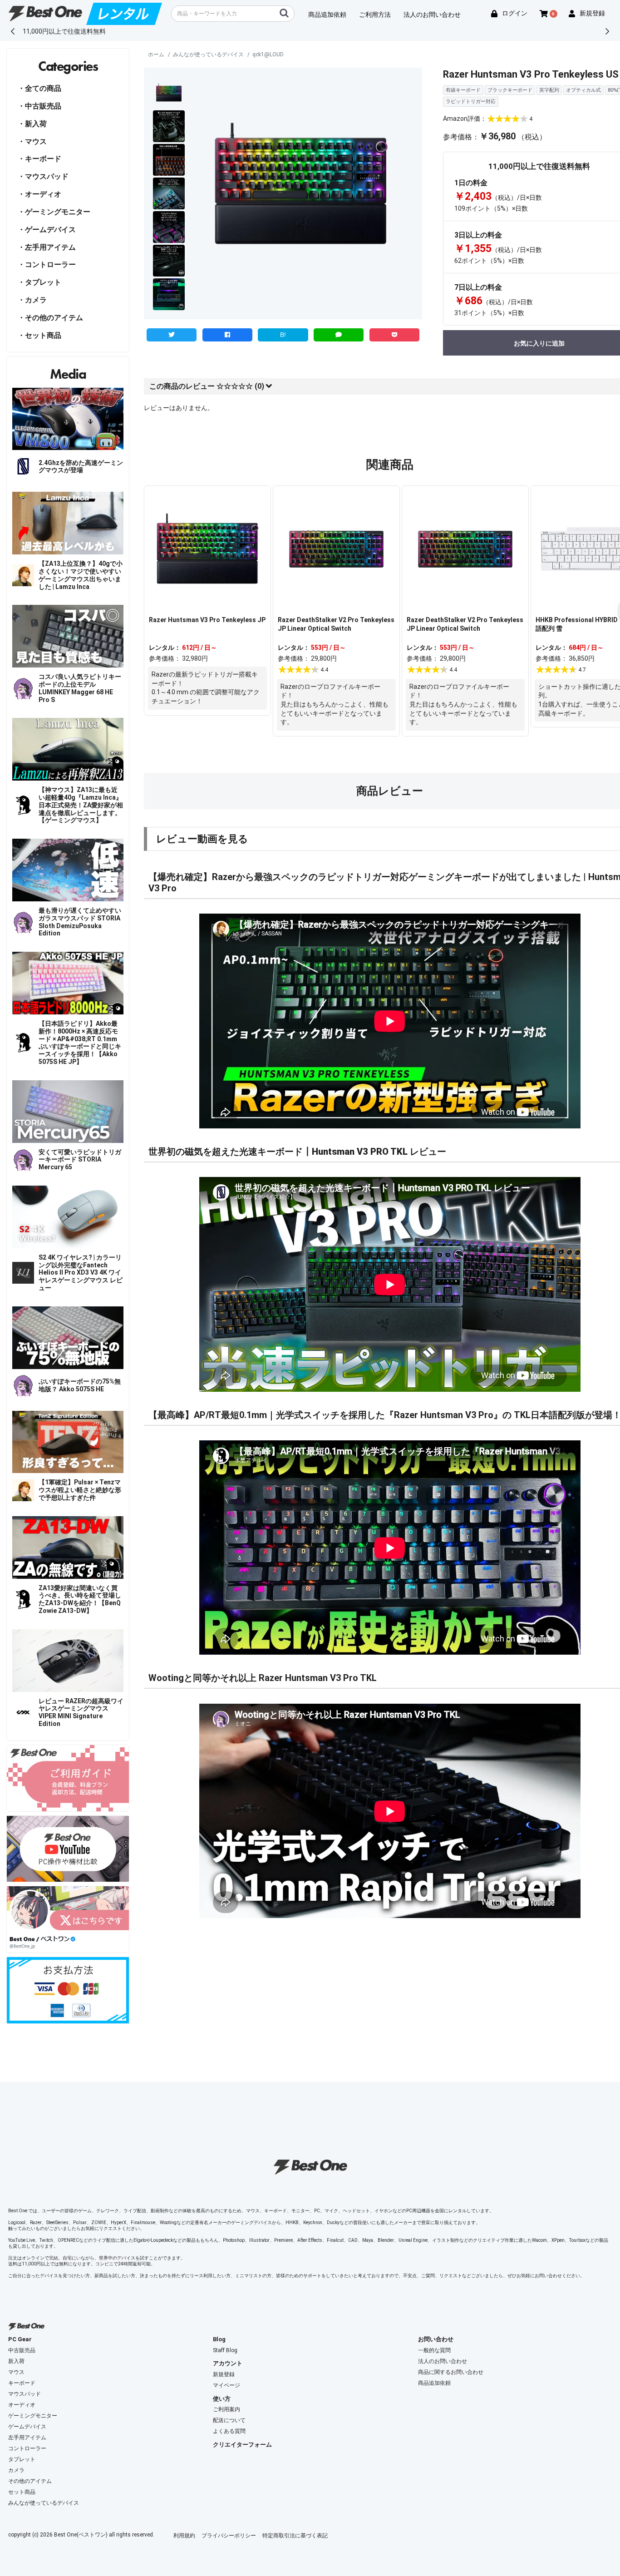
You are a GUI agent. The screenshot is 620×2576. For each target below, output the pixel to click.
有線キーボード (463, 90)
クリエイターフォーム (242, 2445)
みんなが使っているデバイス (208, 54)
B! (283, 335)
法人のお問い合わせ (443, 2361)
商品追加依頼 (434, 2383)
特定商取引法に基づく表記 (295, 2536)
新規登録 (224, 2374)
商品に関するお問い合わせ (451, 2372)
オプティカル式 (583, 90)
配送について (229, 2420)
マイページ (226, 2385)
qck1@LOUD (268, 54)
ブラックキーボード (510, 90)
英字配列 (549, 90)
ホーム (156, 54)
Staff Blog (225, 2350)
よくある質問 (229, 2431)
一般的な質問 (434, 2350)
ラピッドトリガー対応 (471, 101)
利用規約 (184, 2536)
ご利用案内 (226, 2409)
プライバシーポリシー (229, 2536)
